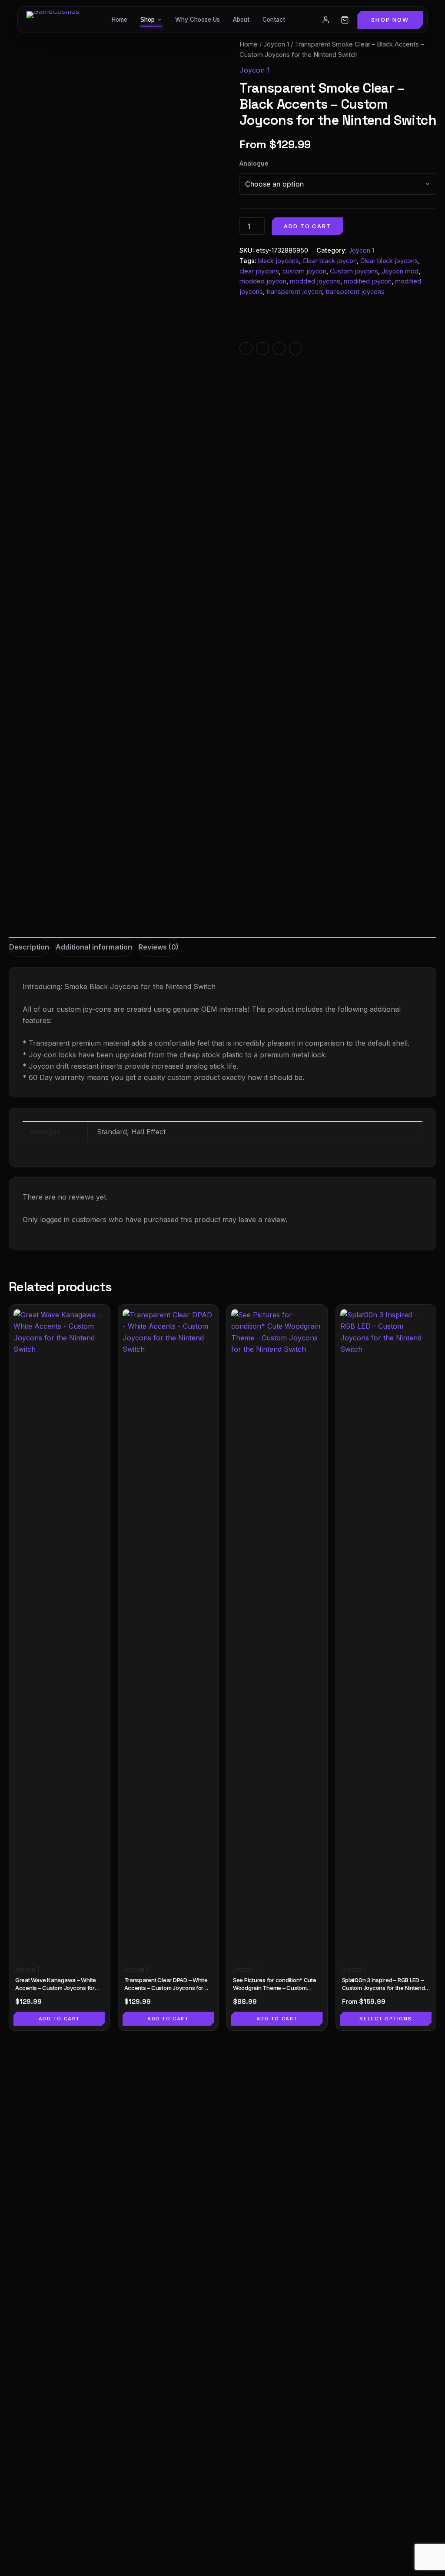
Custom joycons (354, 271)
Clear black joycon (330, 261)
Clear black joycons (389, 261)
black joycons (279, 261)
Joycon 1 (276, 44)
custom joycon (304, 271)
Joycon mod (400, 271)
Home (120, 20)
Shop (148, 20)
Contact (274, 20)
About (241, 20)
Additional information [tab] (94, 947)
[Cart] (345, 20)
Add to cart (307, 226)
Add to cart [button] (59, 2019)
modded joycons (315, 281)
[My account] (325, 20)
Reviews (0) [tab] (159, 947)
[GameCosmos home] (53, 20)
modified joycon (368, 281)
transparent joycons (355, 292)
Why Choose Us (198, 20)
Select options (386, 2019)
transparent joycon (294, 292)
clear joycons (259, 271)
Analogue (254, 163)
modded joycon (263, 281)
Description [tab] (29, 947)
